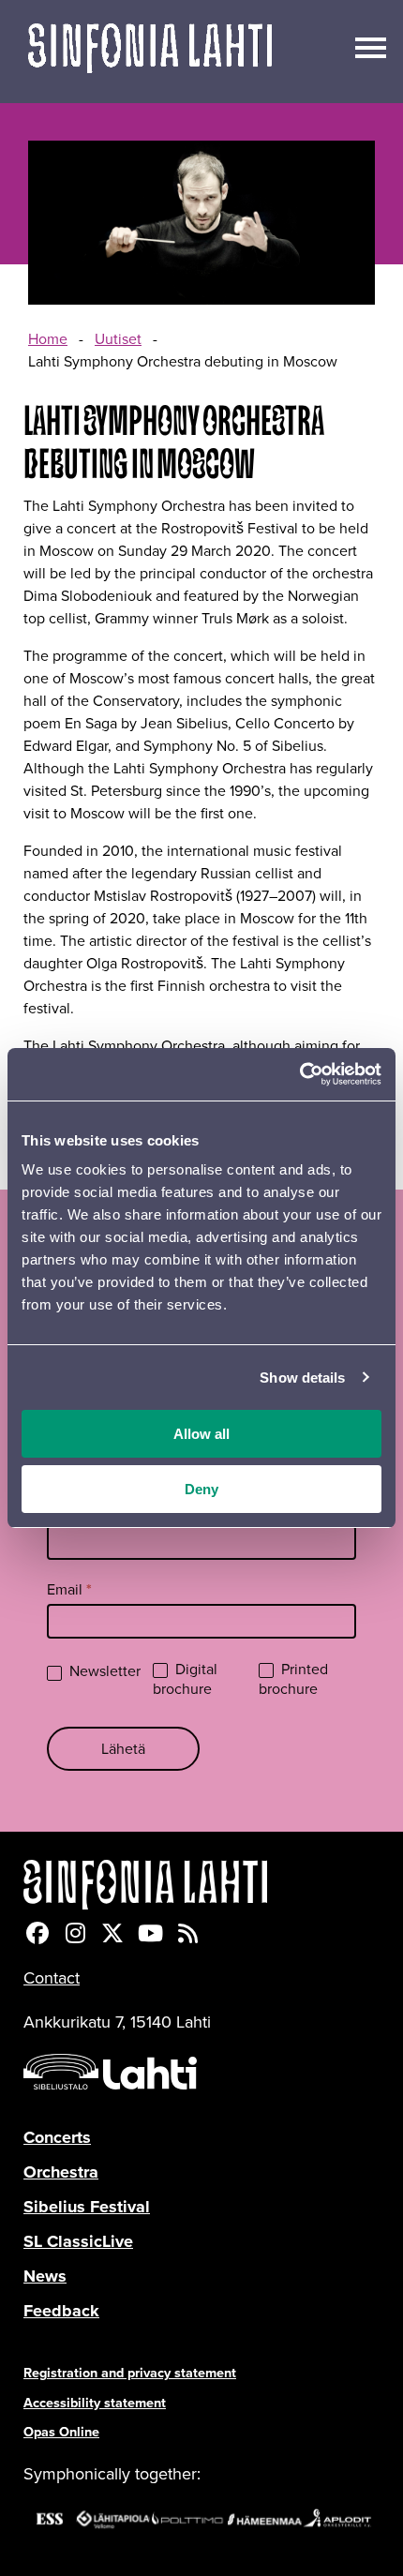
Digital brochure (185, 1680)
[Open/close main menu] (371, 46)
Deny (201, 1489)
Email (69, 1589)
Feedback (61, 2311)
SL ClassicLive (78, 2241)
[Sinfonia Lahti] (201, 1885)
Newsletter (103, 1672)
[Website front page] (150, 52)
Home (48, 339)
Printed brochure (293, 1680)
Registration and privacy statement (130, 2373)
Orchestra (61, 2172)
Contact (52, 1978)
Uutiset (118, 339)
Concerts (57, 2137)
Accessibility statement (95, 2403)
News (45, 2276)
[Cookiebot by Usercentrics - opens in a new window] (299, 1074)
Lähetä (123, 1749)
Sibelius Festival (87, 2207)
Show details (302, 1378)
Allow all (201, 1434)
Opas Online (61, 2432)
